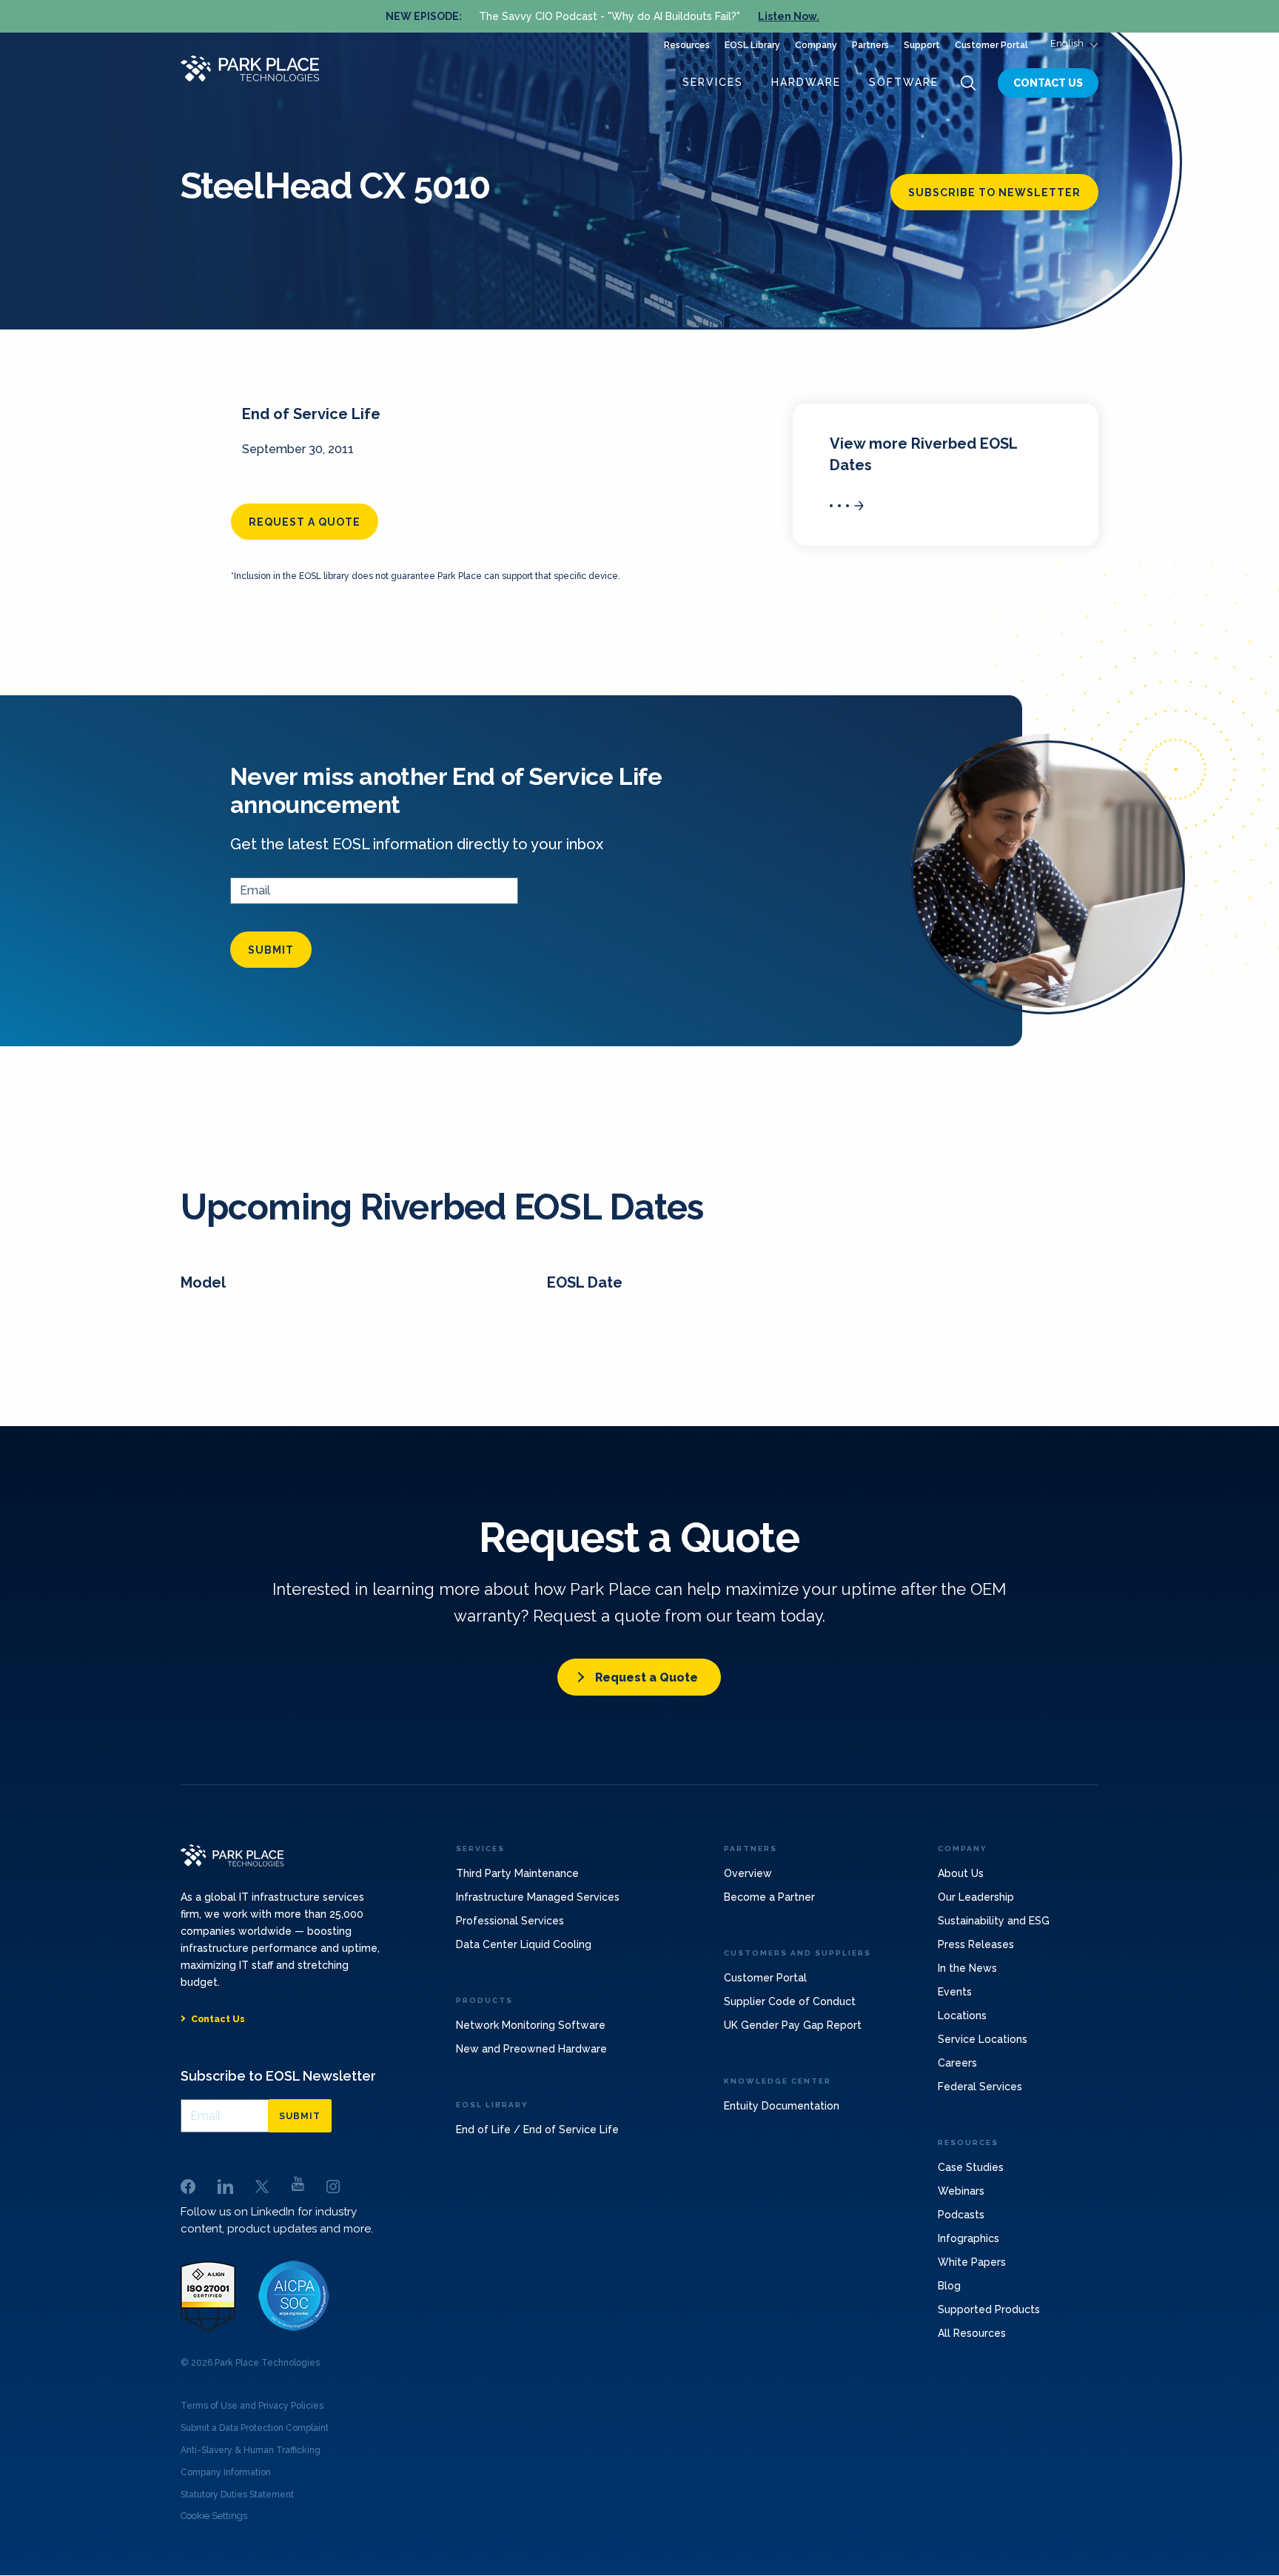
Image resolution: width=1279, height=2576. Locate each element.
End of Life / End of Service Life (537, 2130)
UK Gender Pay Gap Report (793, 2025)
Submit (271, 950)
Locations (962, 2015)
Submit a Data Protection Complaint (255, 2428)
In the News (967, 1968)
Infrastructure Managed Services (538, 1897)
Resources (687, 45)
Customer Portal (991, 45)
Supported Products (989, 2309)
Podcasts (961, 2215)
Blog (949, 2286)
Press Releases (976, 1944)
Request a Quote (647, 1677)
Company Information (226, 2472)
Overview (748, 1873)
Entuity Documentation (782, 2106)
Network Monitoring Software (531, 2025)
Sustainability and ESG (994, 1921)
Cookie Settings (214, 2516)
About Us (961, 1873)
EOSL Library (752, 45)
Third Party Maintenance (517, 1873)
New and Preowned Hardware (531, 2049)
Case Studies (971, 2167)
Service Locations (983, 2039)
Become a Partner (769, 1897)
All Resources (972, 2333)
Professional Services (510, 1921)
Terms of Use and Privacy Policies (252, 2406)
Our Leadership (976, 1897)
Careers (957, 2063)
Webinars (961, 2191)
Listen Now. (789, 16)
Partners (870, 45)
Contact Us (1048, 83)
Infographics (969, 2238)
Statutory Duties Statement (237, 2495)
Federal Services (980, 2087)
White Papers (972, 2262)
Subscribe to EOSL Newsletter (278, 2076)
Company (816, 45)
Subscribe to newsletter (994, 193)
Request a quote (305, 522)
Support (922, 45)
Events (955, 1992)
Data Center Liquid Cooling (524, 1944)
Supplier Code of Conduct (790, 2001)
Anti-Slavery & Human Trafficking (251, 2450)
